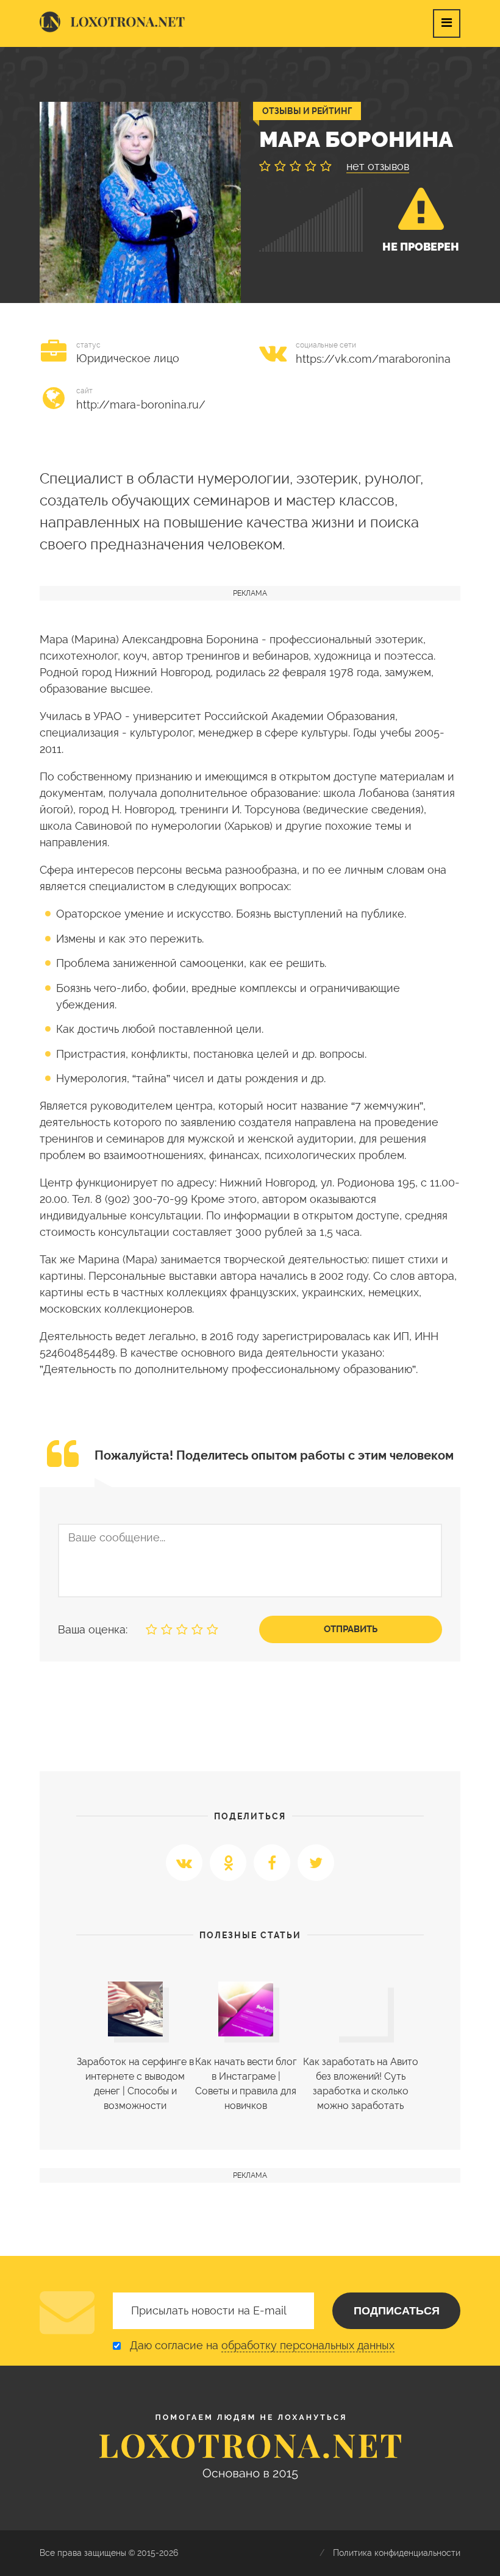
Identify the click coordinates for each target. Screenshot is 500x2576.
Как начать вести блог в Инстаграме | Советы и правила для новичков (246, 2084)
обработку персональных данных (308, 2345)
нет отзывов (378, 166)
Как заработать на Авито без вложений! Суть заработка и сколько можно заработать (361, 2084)
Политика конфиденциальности (397, 2553)
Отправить (351, 1629)
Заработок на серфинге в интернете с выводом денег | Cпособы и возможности (135, 2084)
